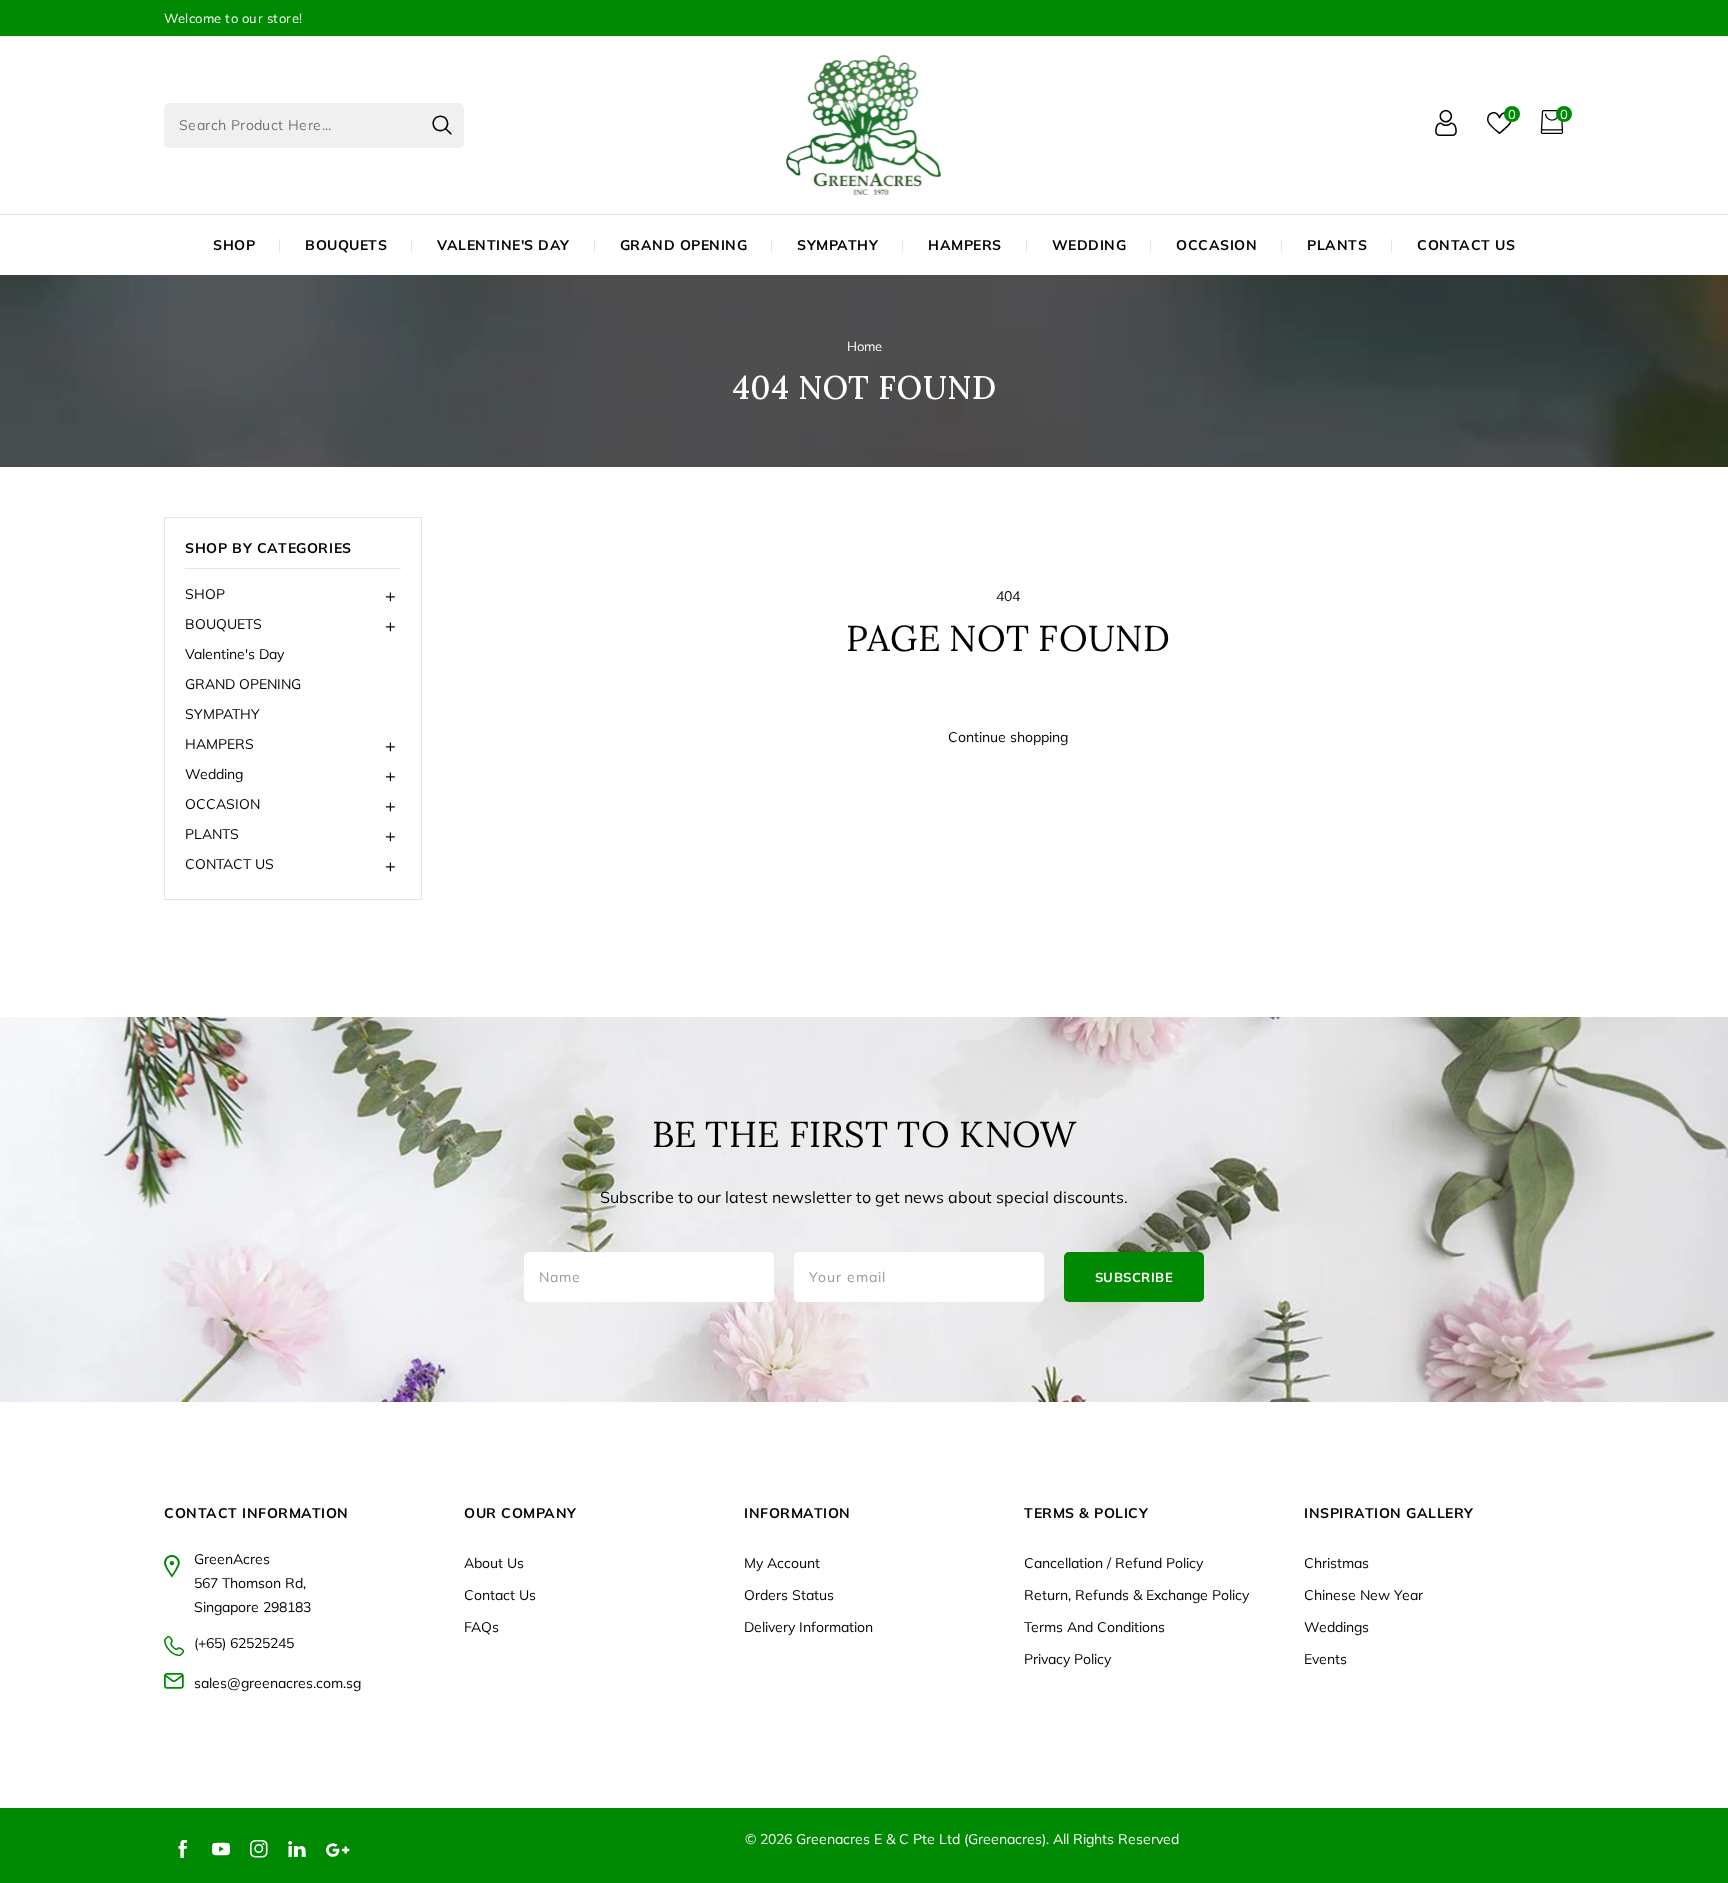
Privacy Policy (1067, 1659)
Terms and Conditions (1094, 1627)
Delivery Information (808, 1627)
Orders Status (789, 1595)
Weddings (1336, 1627)
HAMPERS (965, 245)
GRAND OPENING (243, 684)
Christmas (1336, 1563)
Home (864, 346)
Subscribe (1134, 1277)
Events (1325, 1659)
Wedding (1089, 245)
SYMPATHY (222, 714)
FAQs (481, 1627)
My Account (782, 1563)
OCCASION (1216, 245)
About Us (494, 1563)
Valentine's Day (234, 654)
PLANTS (1337, 245)
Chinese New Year (1363, 1595)
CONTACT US (1466, 245)
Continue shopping (1008, 737)
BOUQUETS (346, 245)
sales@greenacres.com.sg (277, 1683)
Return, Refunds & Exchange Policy (1136, 1595)
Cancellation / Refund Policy (1113, 1563)
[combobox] (314, 125)
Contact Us (500, 1595)
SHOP (234, 245)
